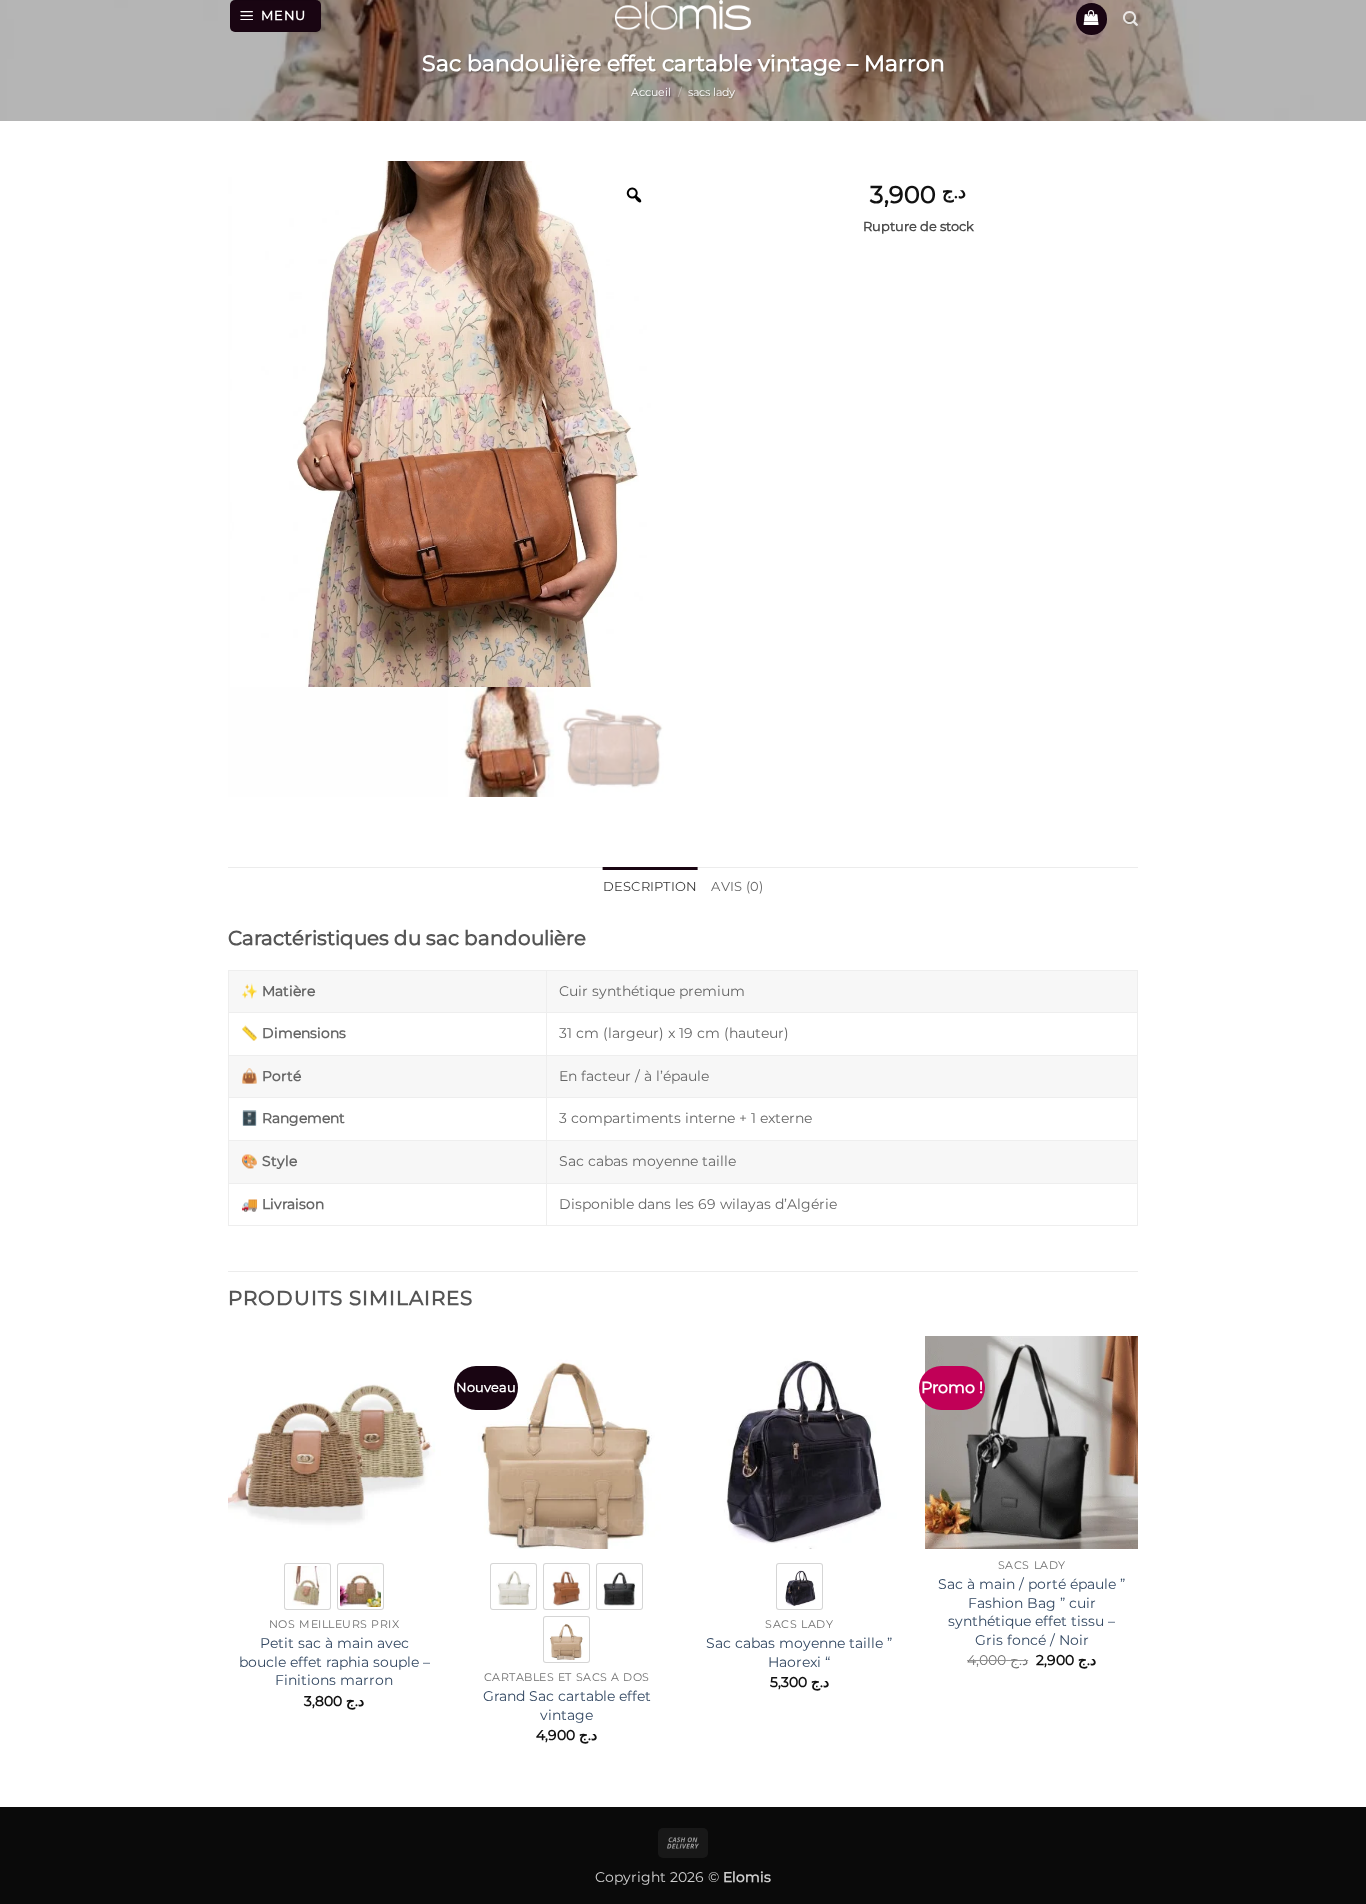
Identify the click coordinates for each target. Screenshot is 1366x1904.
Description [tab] (650, 886)
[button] (276, 16)
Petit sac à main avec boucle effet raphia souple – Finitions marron (334, 1661)
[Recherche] (1130, 19)
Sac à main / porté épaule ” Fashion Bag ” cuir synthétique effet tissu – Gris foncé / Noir (1031, 1612)
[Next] (1137, 1557)
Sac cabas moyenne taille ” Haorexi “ (799, 1652)
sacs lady (711, 92)
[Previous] (229, 1557)
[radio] (307, 1586)
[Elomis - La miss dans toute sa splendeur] (683, 15)
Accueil (651, 92)
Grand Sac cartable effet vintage (567, 1705)
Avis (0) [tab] (737, 886)
